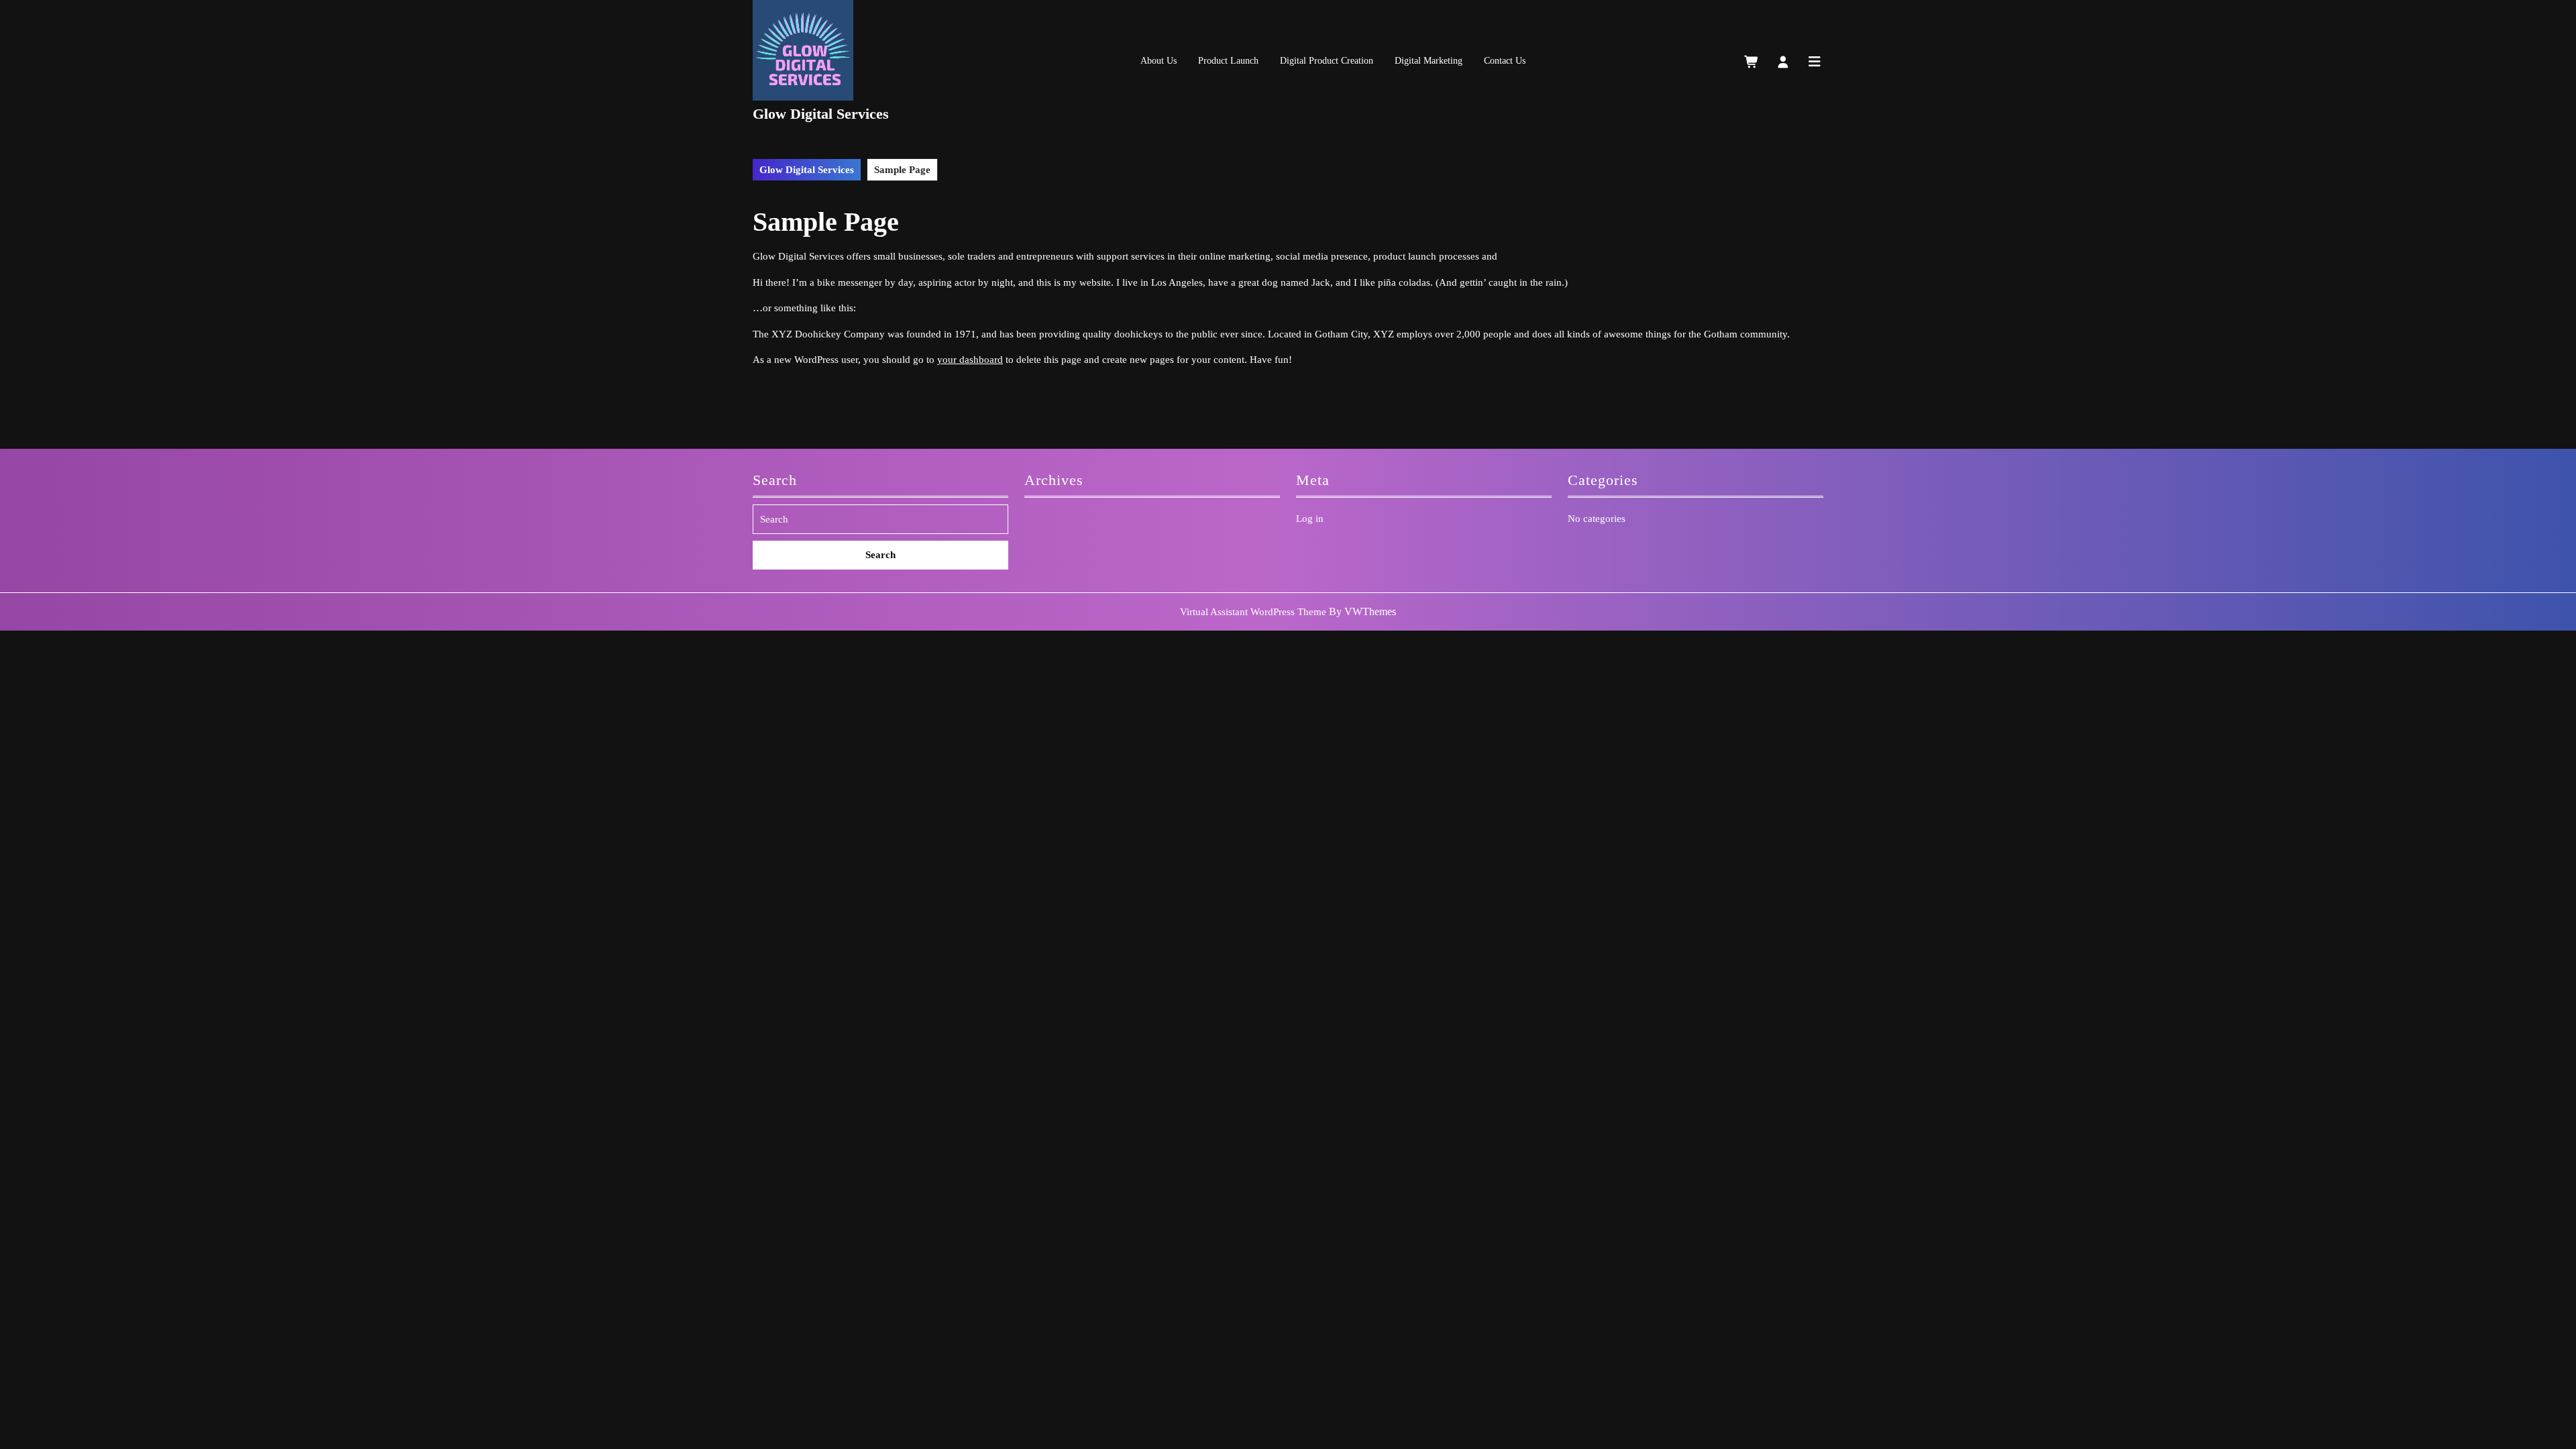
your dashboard (970, 360)
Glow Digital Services (821, 114)
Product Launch (1228, 61)
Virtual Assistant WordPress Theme (1253, 612)
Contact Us (1505, 61)
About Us (1159, 61)
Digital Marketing (1429, 61)
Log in (1310, 519)
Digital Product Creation (1327, 61)
